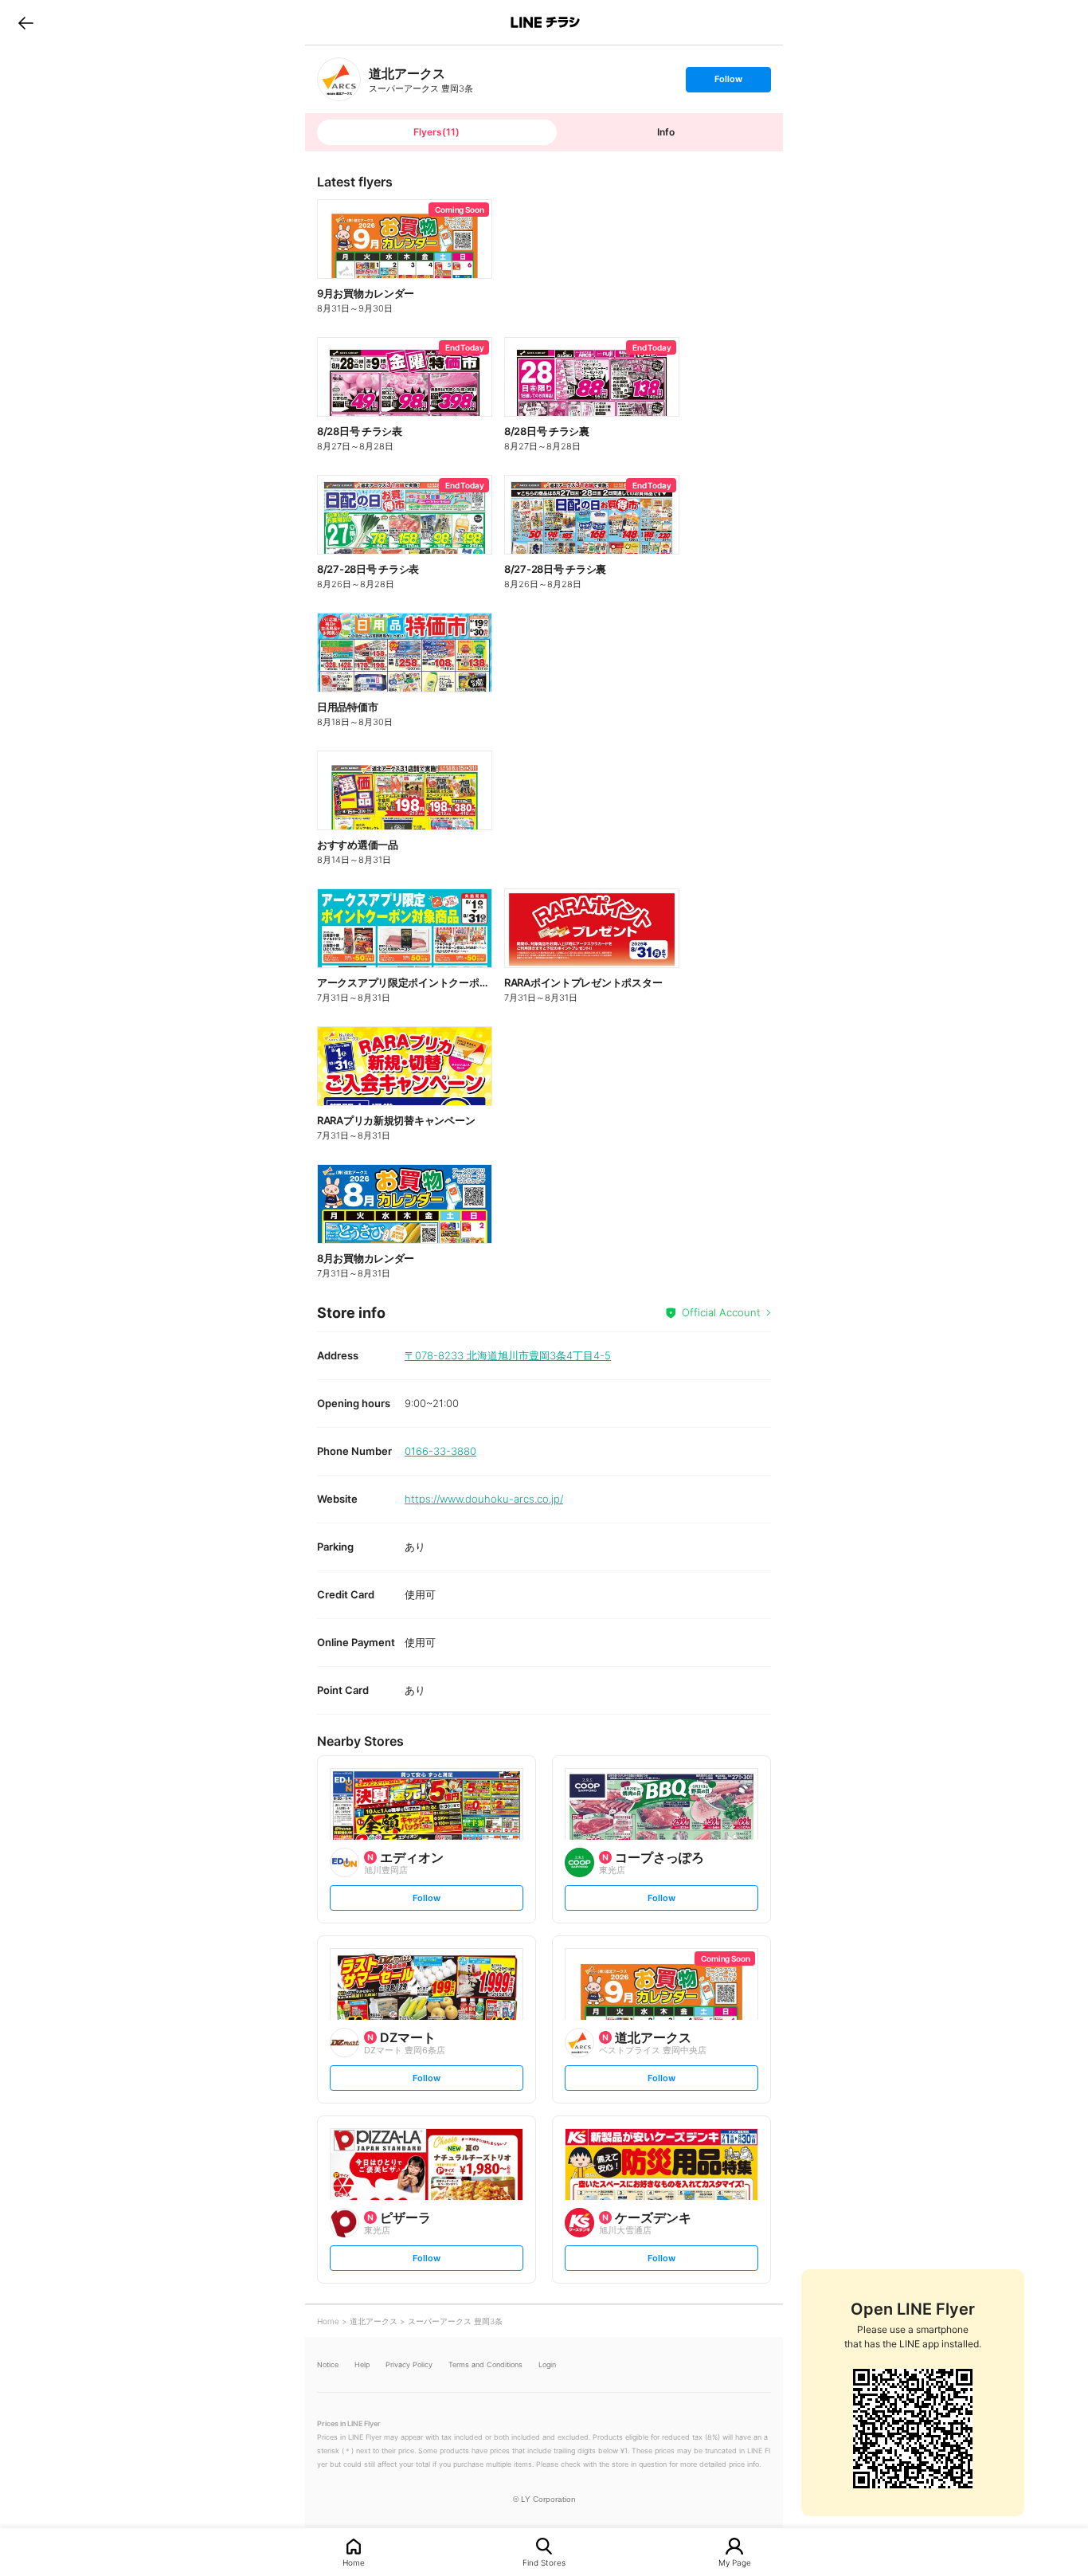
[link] (339, 79)
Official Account (721, 1312)
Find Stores (544, 2562)
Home (354, 2562)
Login (547, 2364)
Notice (328, 2364)
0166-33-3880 (440, 1451)
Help (362, 2364)
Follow (728, 82)
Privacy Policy (409, 2364)
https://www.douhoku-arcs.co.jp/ (484, 1499)
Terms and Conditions (485, 2364)
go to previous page (26, 22)
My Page (735, 2562)
